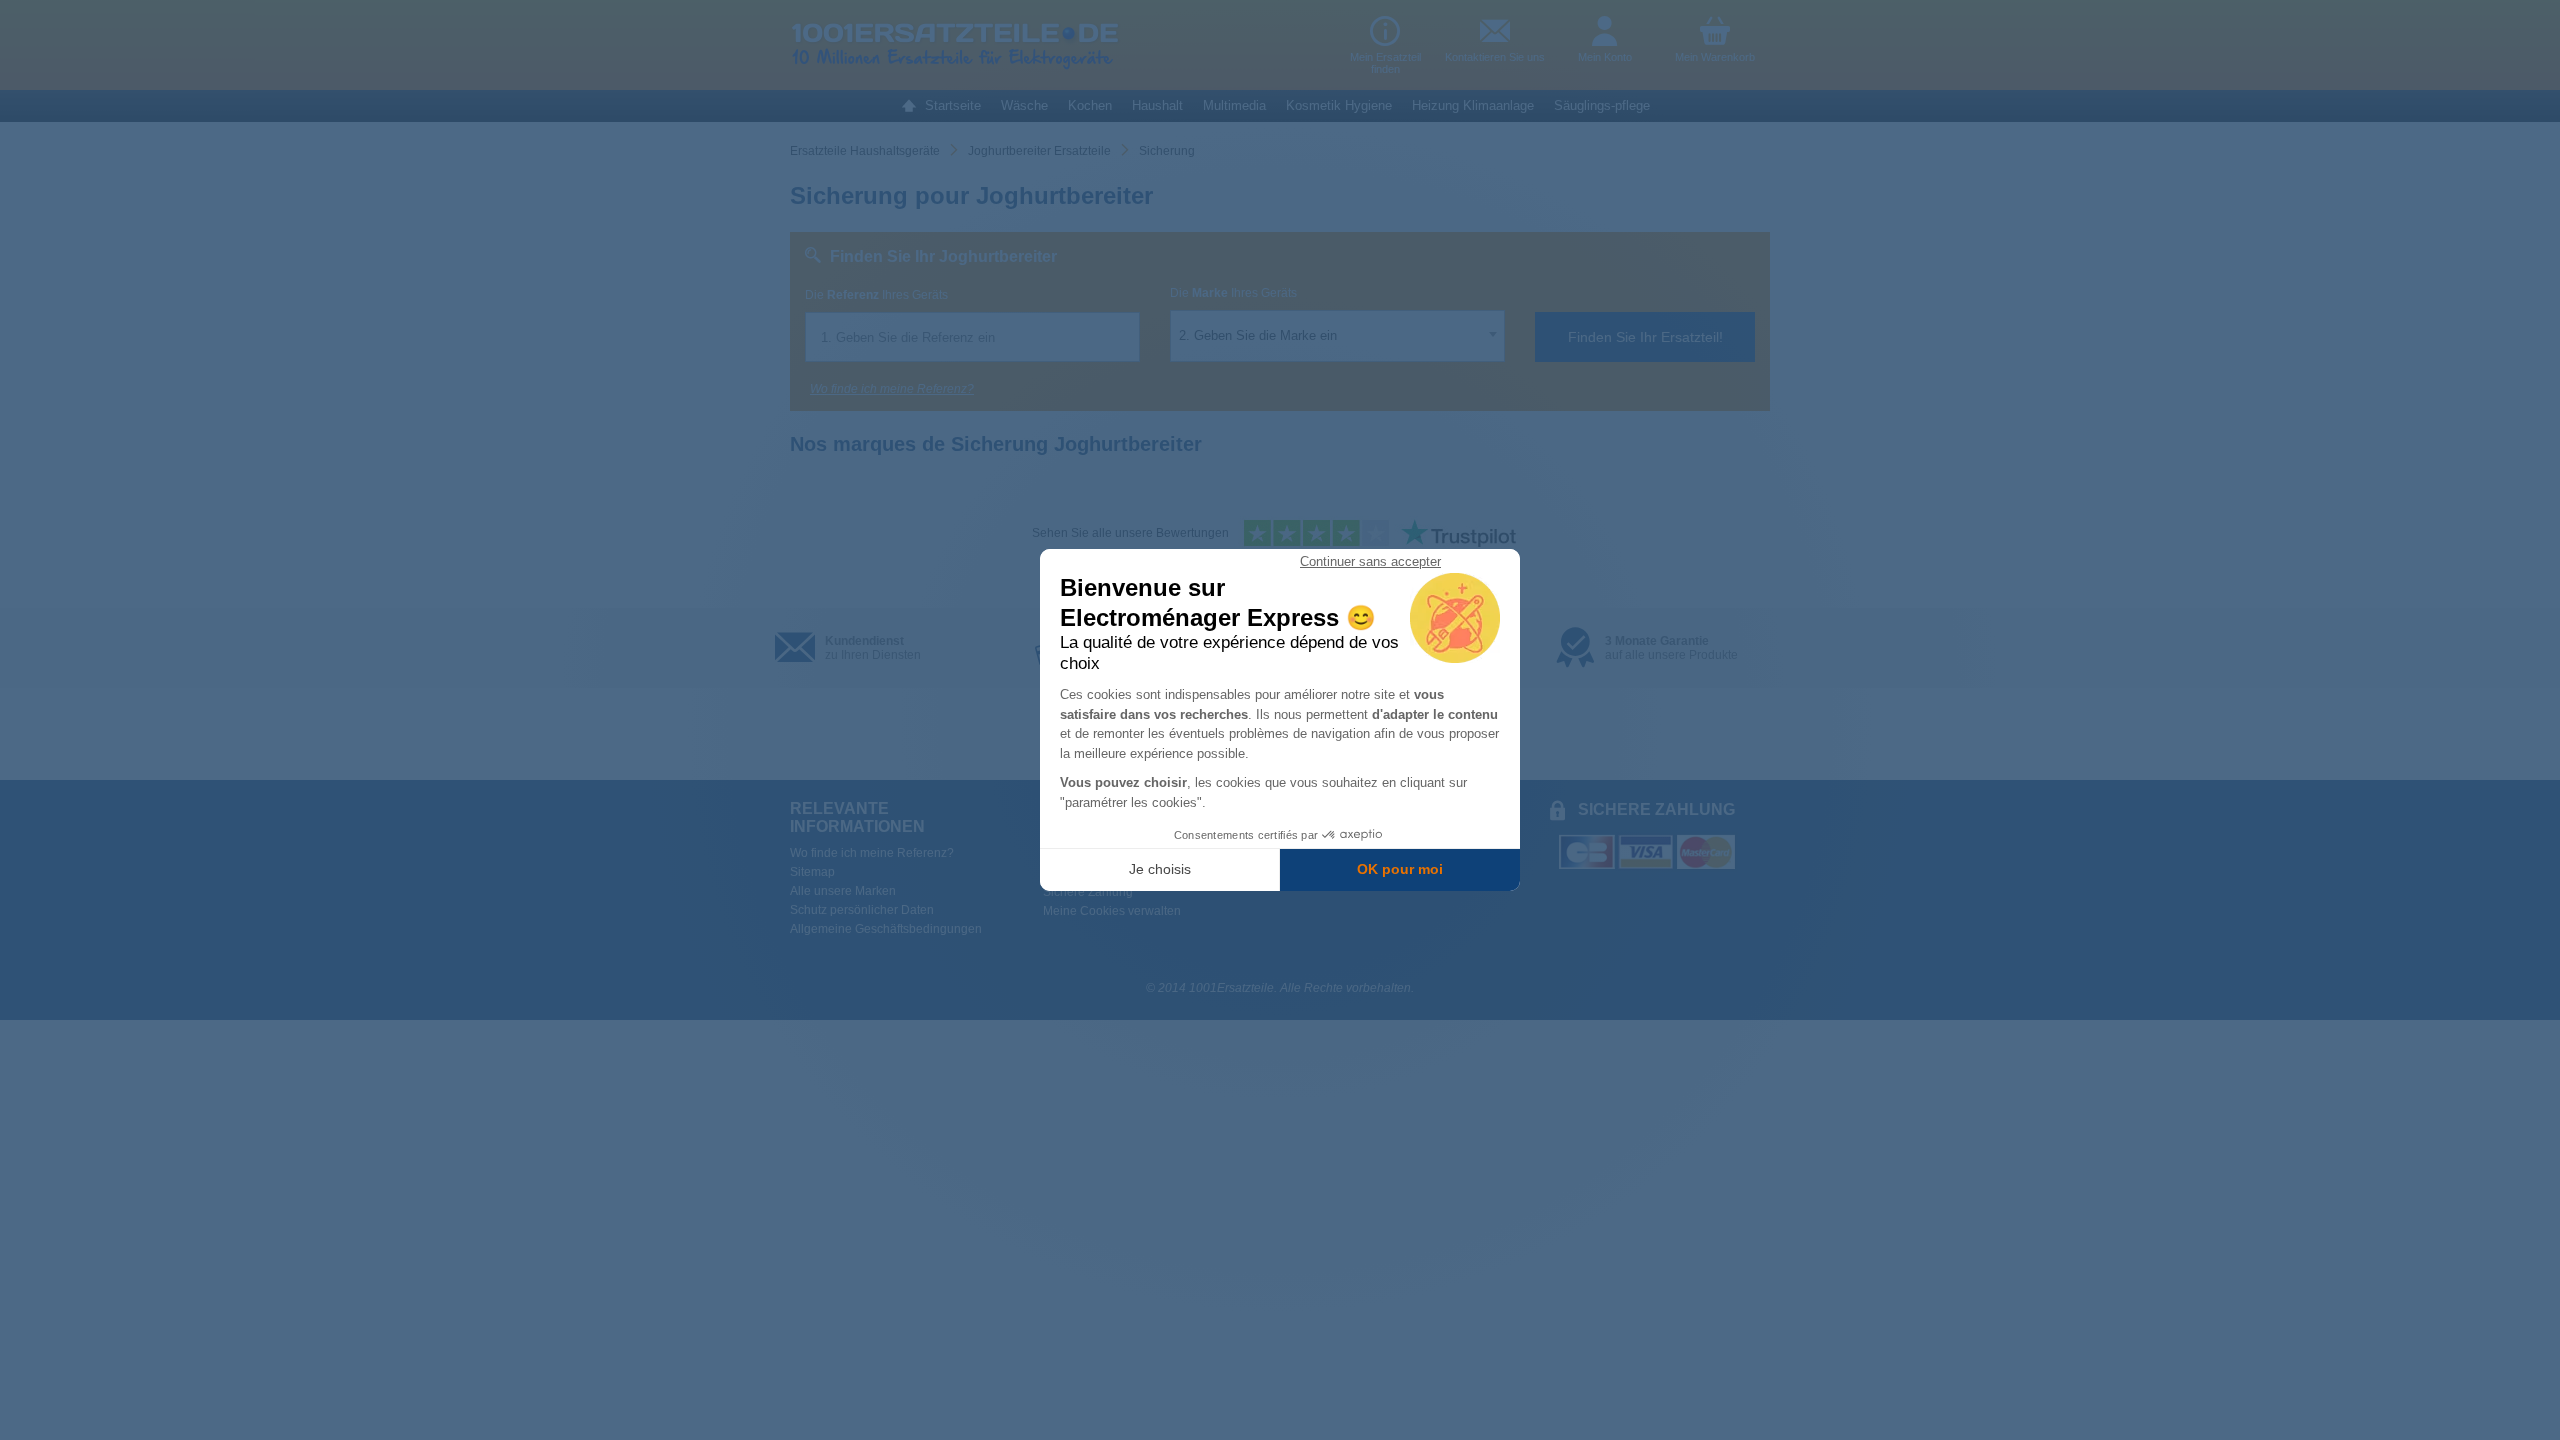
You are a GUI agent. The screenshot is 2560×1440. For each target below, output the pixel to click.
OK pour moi (1400, 869)
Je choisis (1160, 869)
